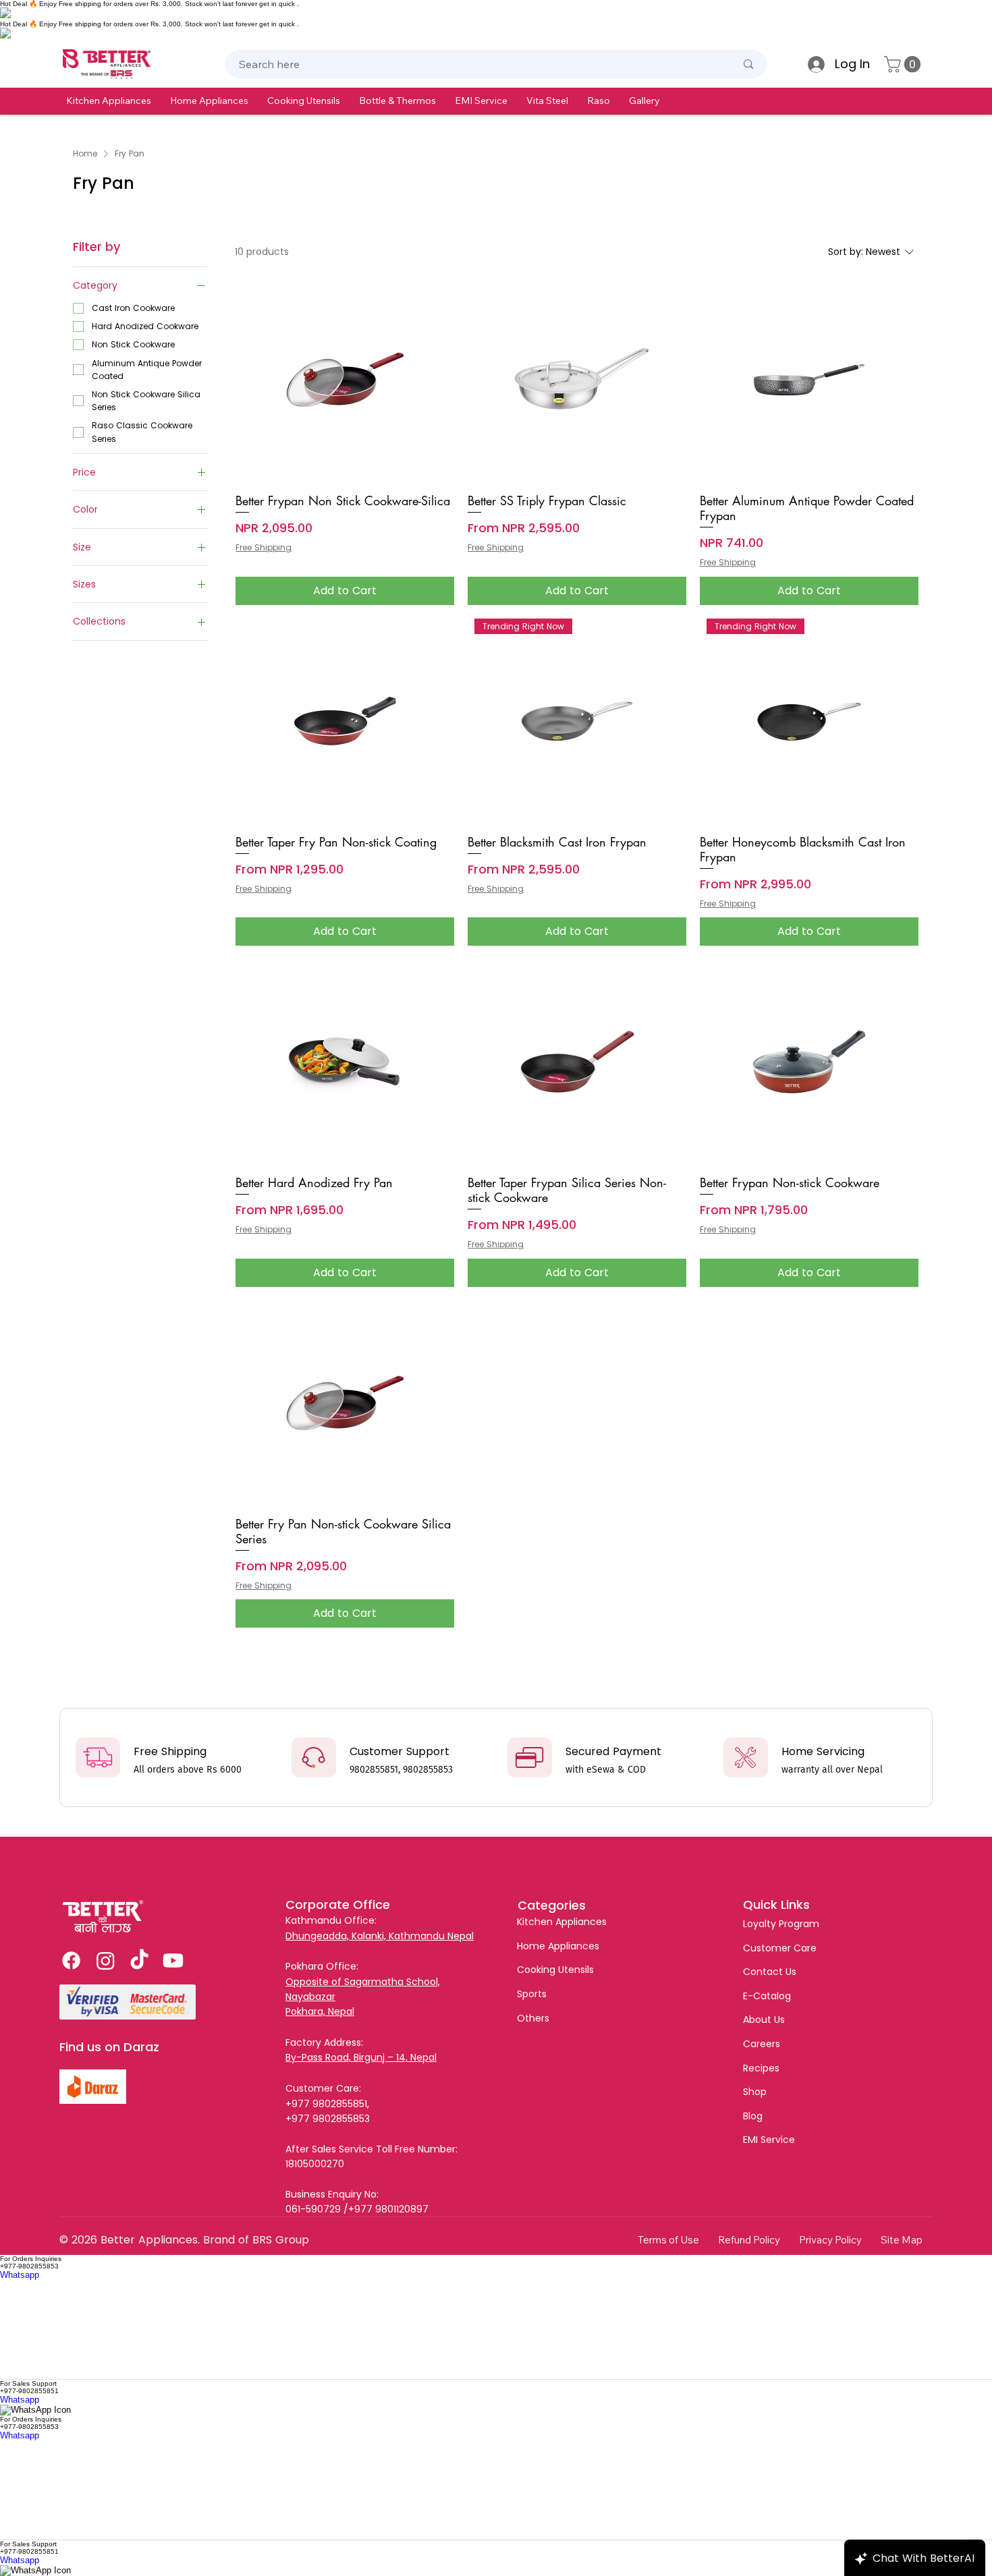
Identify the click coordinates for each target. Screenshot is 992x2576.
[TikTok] (139, 1960)
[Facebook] (71, 1960)
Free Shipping (264, 548)
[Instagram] (106, 1960)
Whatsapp (20, 2275)
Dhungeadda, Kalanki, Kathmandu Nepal (380, 1936)
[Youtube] (173, 1960)
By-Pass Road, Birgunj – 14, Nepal (361, 2057)
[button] (109, 101)
